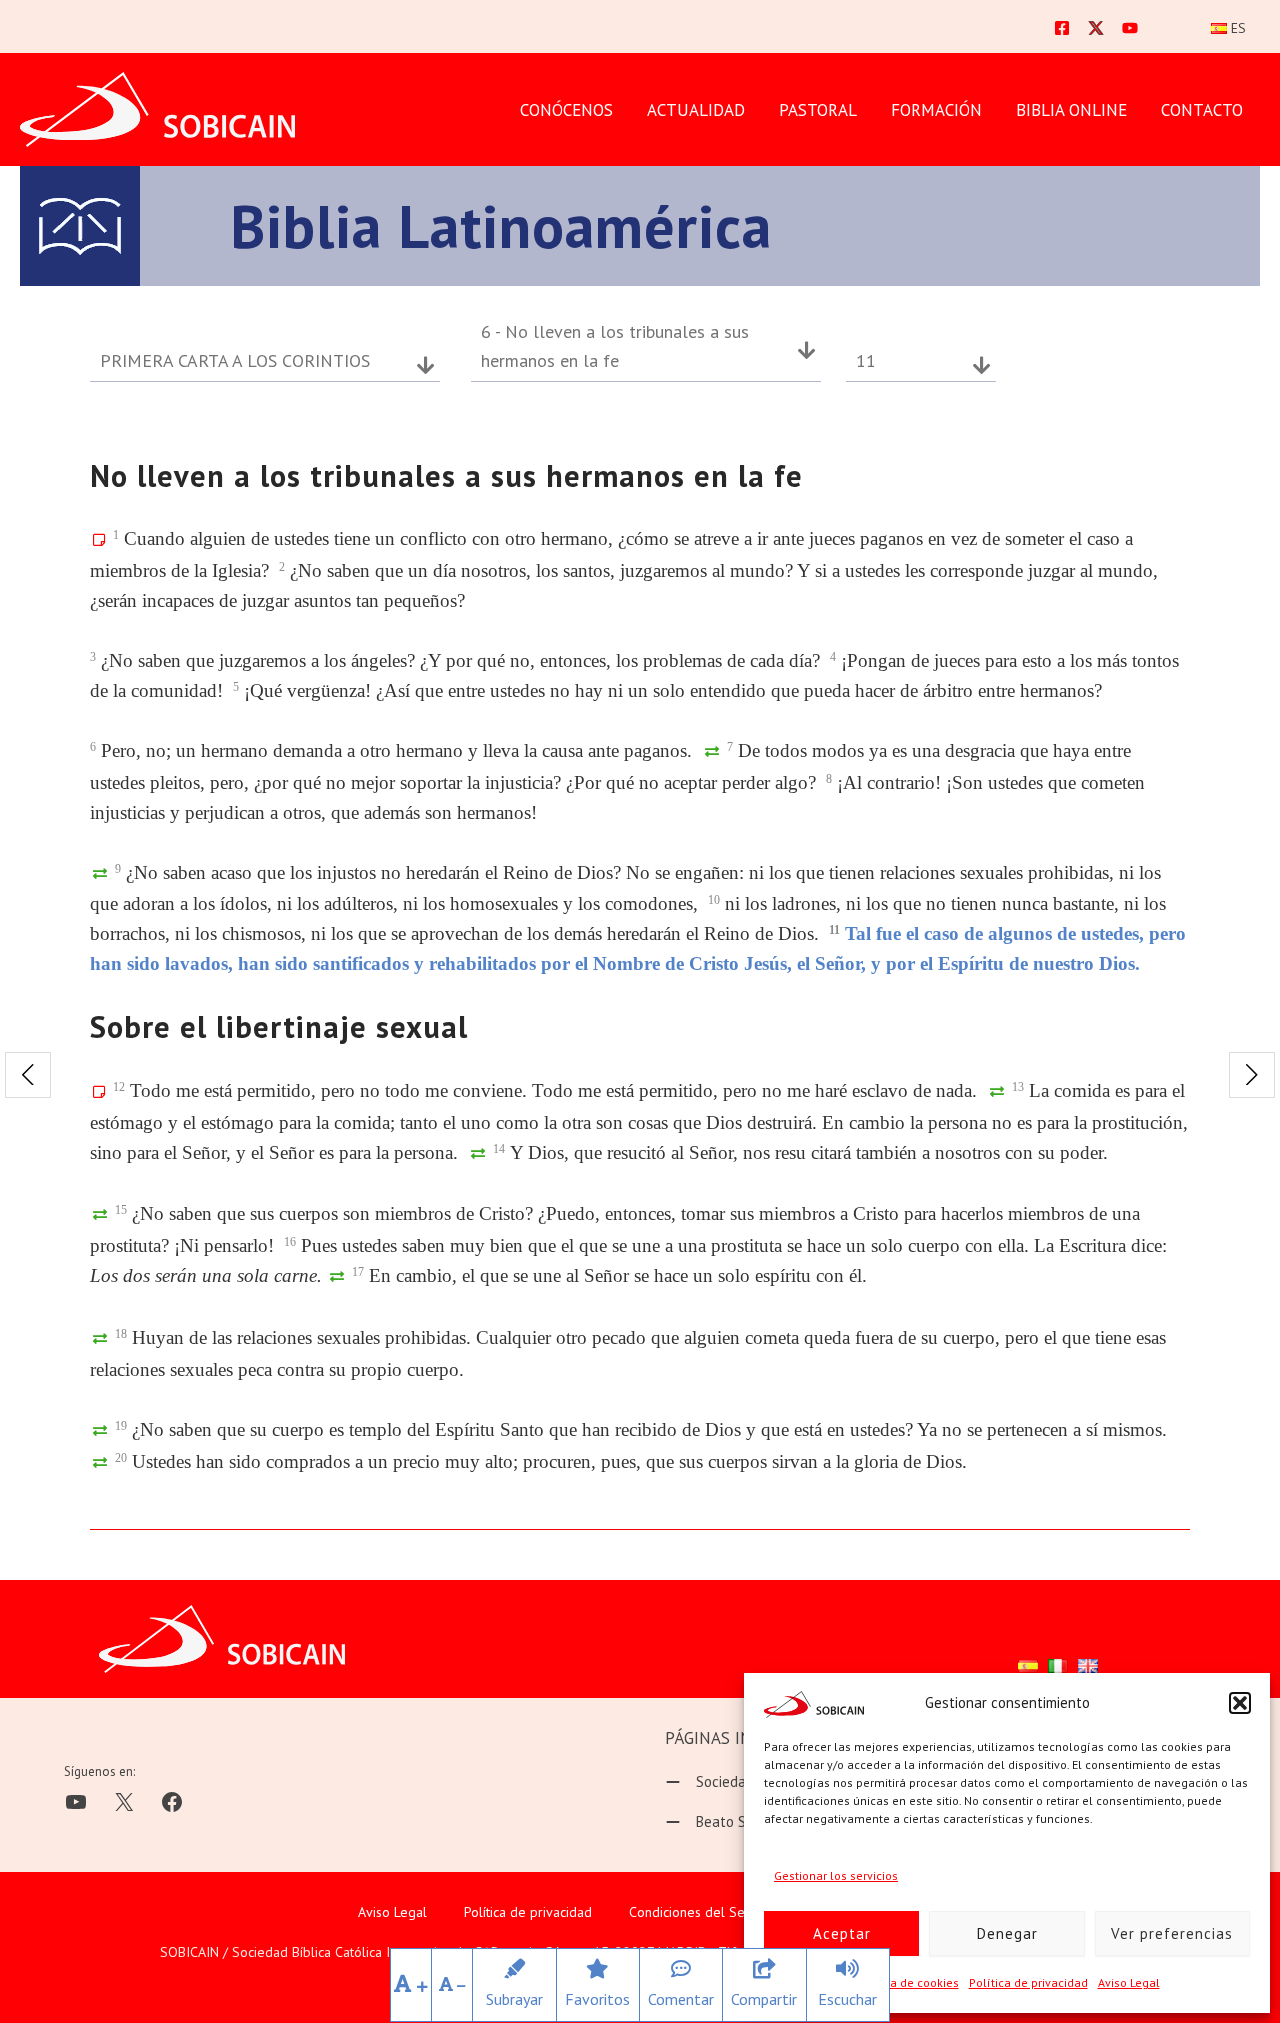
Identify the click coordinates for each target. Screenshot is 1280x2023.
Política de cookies (907, 1982)
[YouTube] (1130, 28)
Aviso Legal (1129, 1982)
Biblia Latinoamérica (501, 226)
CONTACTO (1202, 110)
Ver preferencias (1172, 1933)
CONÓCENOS (566, 110)
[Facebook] (1062, 28)
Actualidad (696, 110)
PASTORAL (818, 110)
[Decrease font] (452, 1985)
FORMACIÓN (936, 110)
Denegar (1007, 1933)
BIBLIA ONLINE (1071, 110)
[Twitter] (1096, 28)
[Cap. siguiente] (1252, 1075)
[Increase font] (411, 1985)
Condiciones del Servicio (703, 1912)
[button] (1240, 1703)
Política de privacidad (1028, 1982)
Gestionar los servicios (836, 1875)
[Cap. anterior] (28, 1075)
